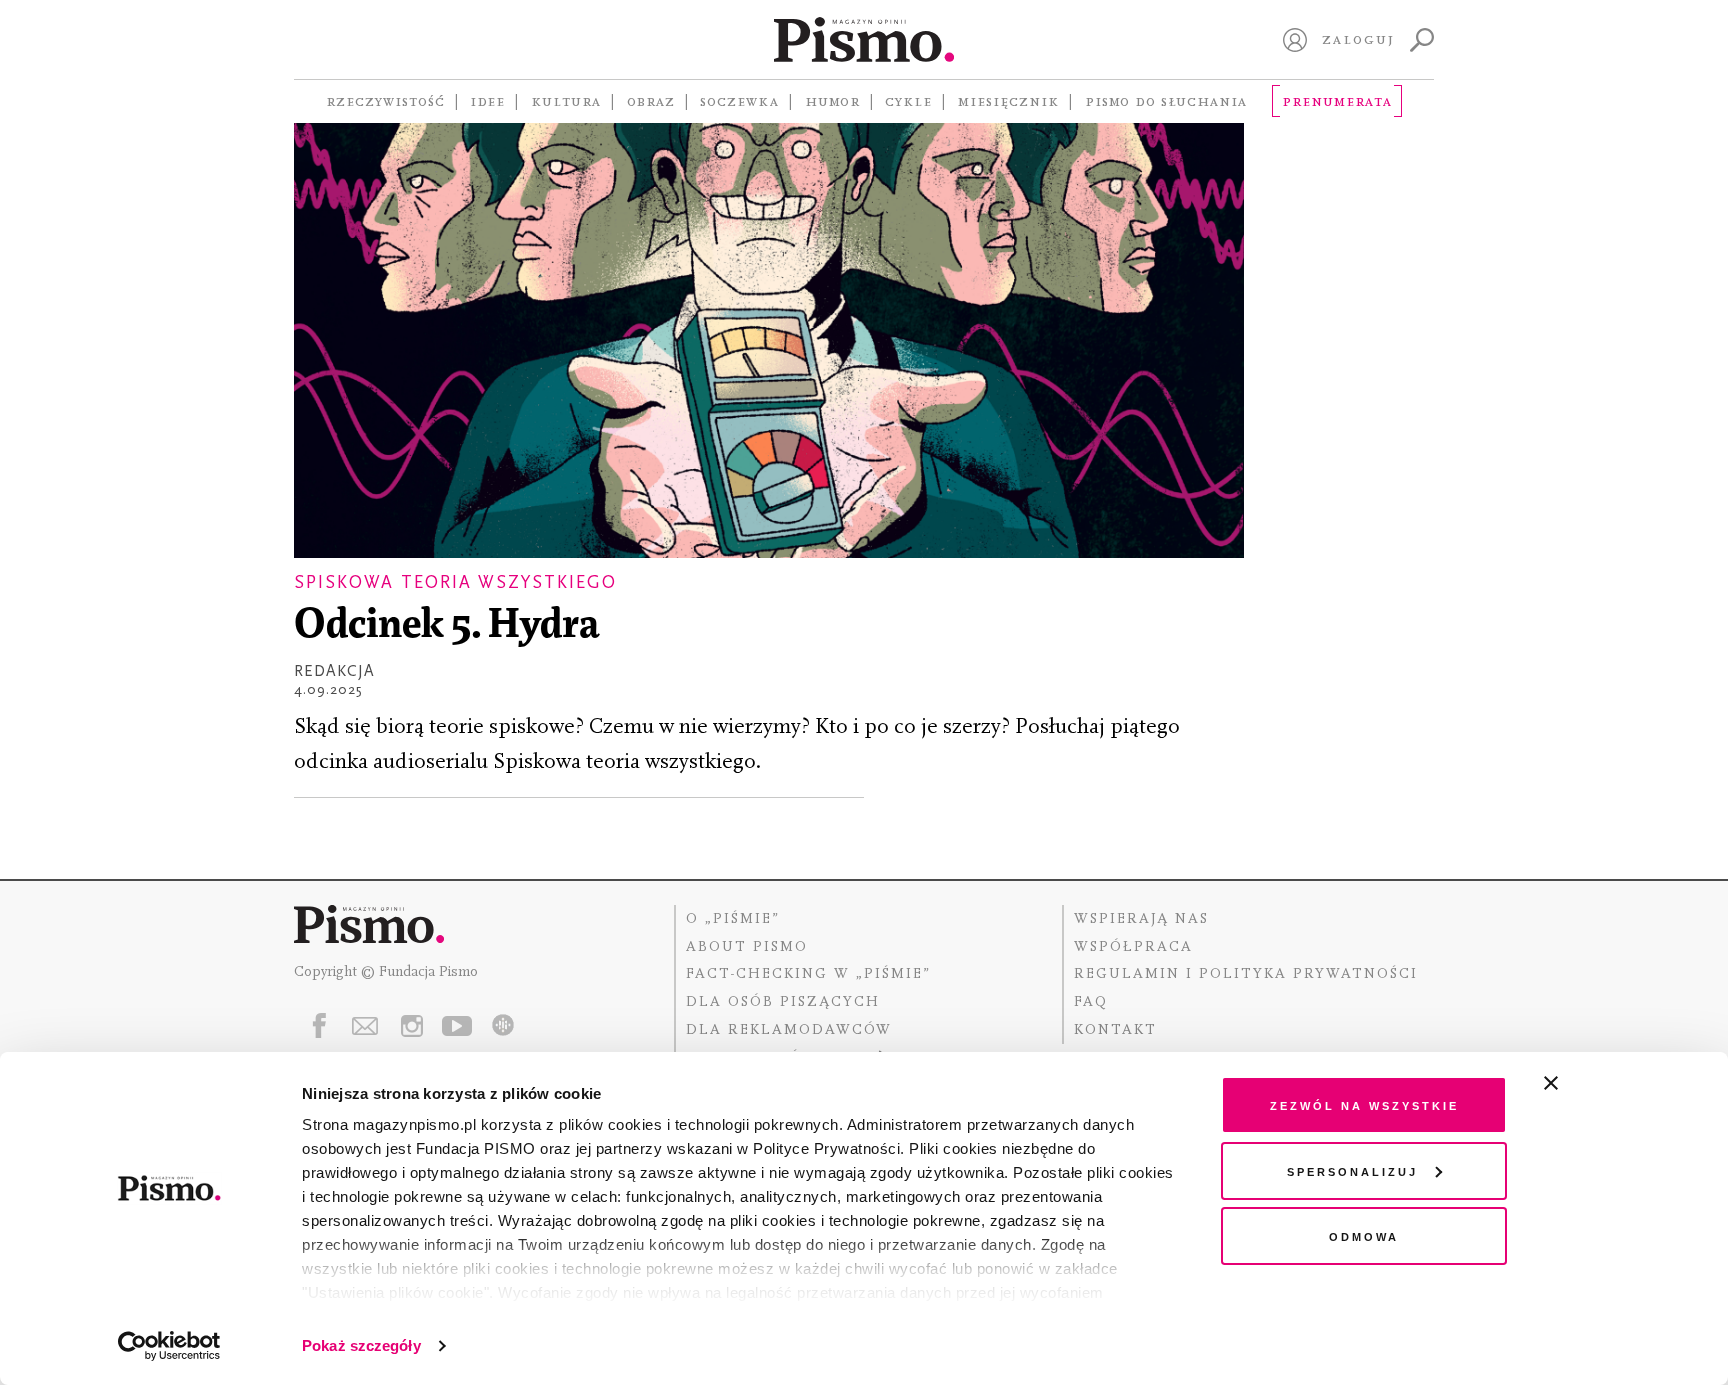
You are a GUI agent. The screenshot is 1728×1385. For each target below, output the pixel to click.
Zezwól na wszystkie (1364, 1104)
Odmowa (1364, 1235)
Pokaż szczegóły (361, 1345)
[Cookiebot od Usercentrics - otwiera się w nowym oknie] (169, 1346)
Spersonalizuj (1352, 1170)
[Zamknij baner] (1604, 1083)
